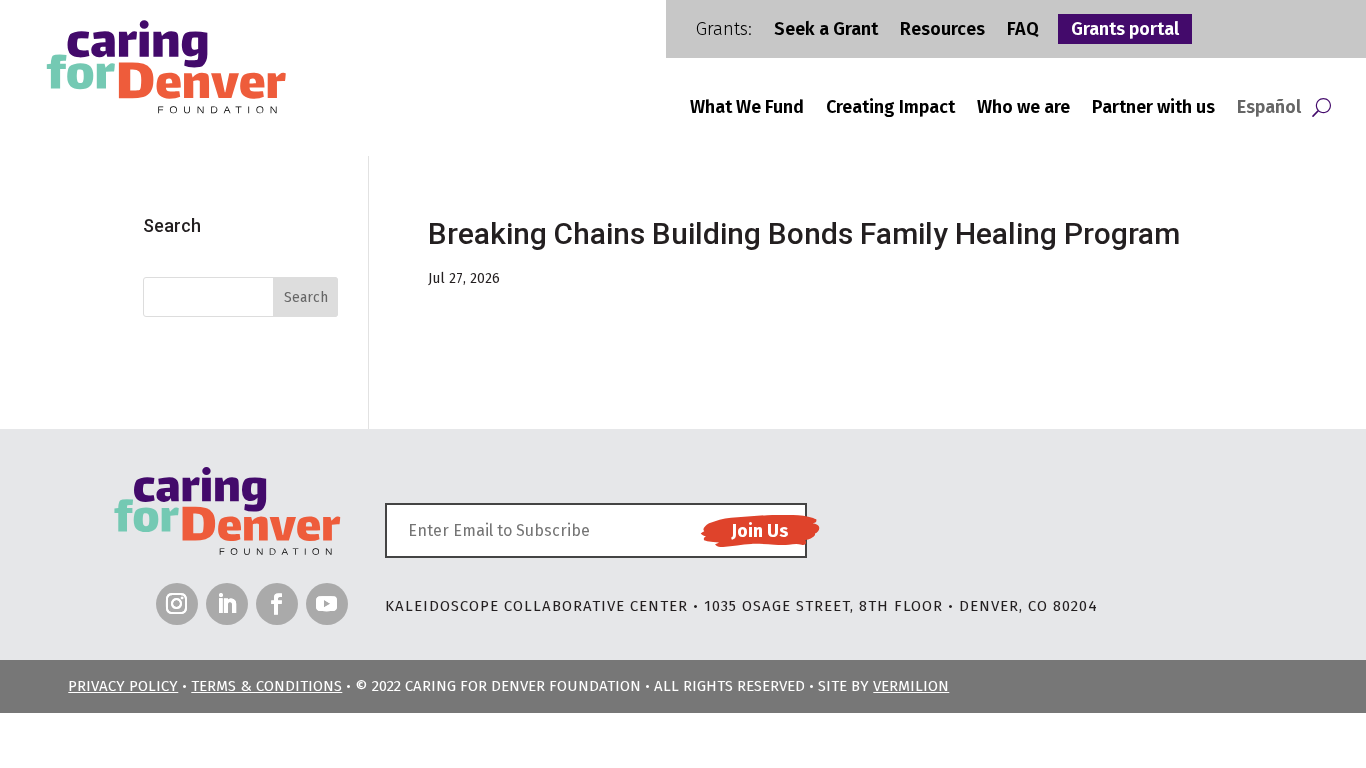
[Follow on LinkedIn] (227, 604)
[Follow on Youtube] (327, 604)
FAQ (1023, 31)
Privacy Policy (123, 686)
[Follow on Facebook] (277, 604)
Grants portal (1125, 31)
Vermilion (911, 686)
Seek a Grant (826, 31)
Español (1269, 109)
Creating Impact (890, 109)
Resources (942, 31)
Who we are (1023, 109)
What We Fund (747, 109)
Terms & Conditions (266, 686)
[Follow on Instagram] (177, 604)
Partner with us (1153, 109)
